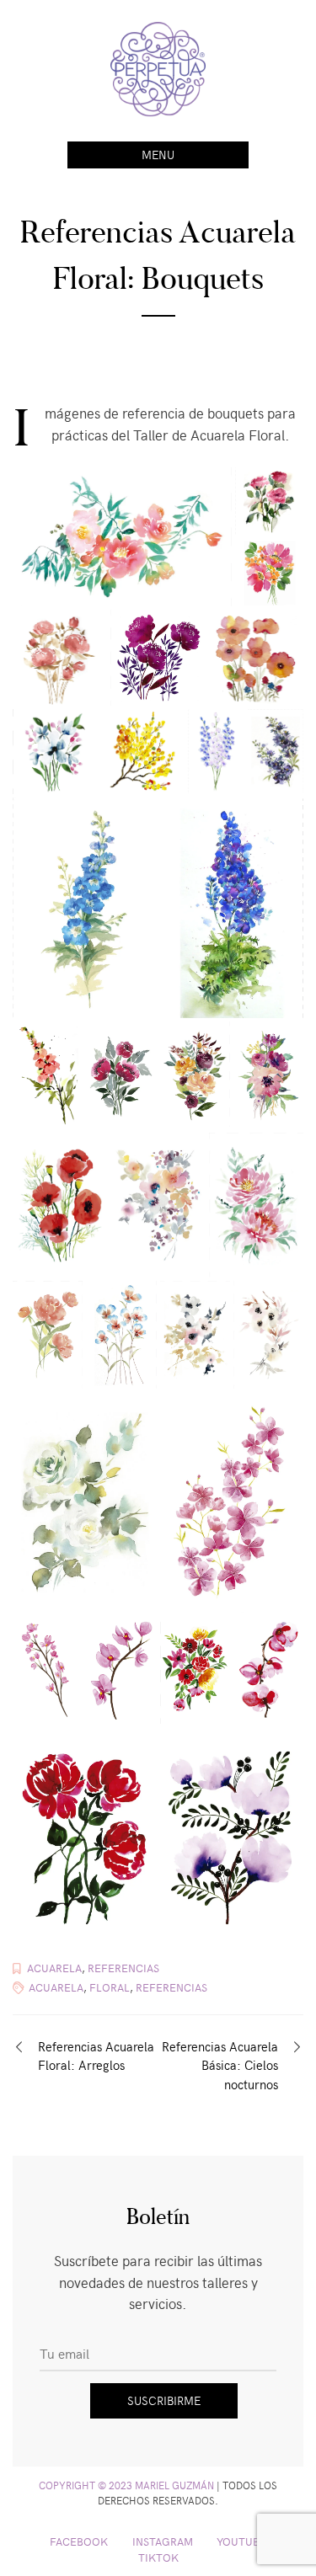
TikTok (158, 2557)
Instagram (163, 2541)
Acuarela (54, 1968)
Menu (158, 155)
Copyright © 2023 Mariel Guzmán (126, 2485)
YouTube (241, 2541)
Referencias (123, 1968)
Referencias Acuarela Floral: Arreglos (96, 2056)
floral (110, 1987)
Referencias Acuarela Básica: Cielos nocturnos (220, 2065)
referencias (171, 1987)
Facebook (79, 2541)
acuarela (56, 1987)
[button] (122, 538)
